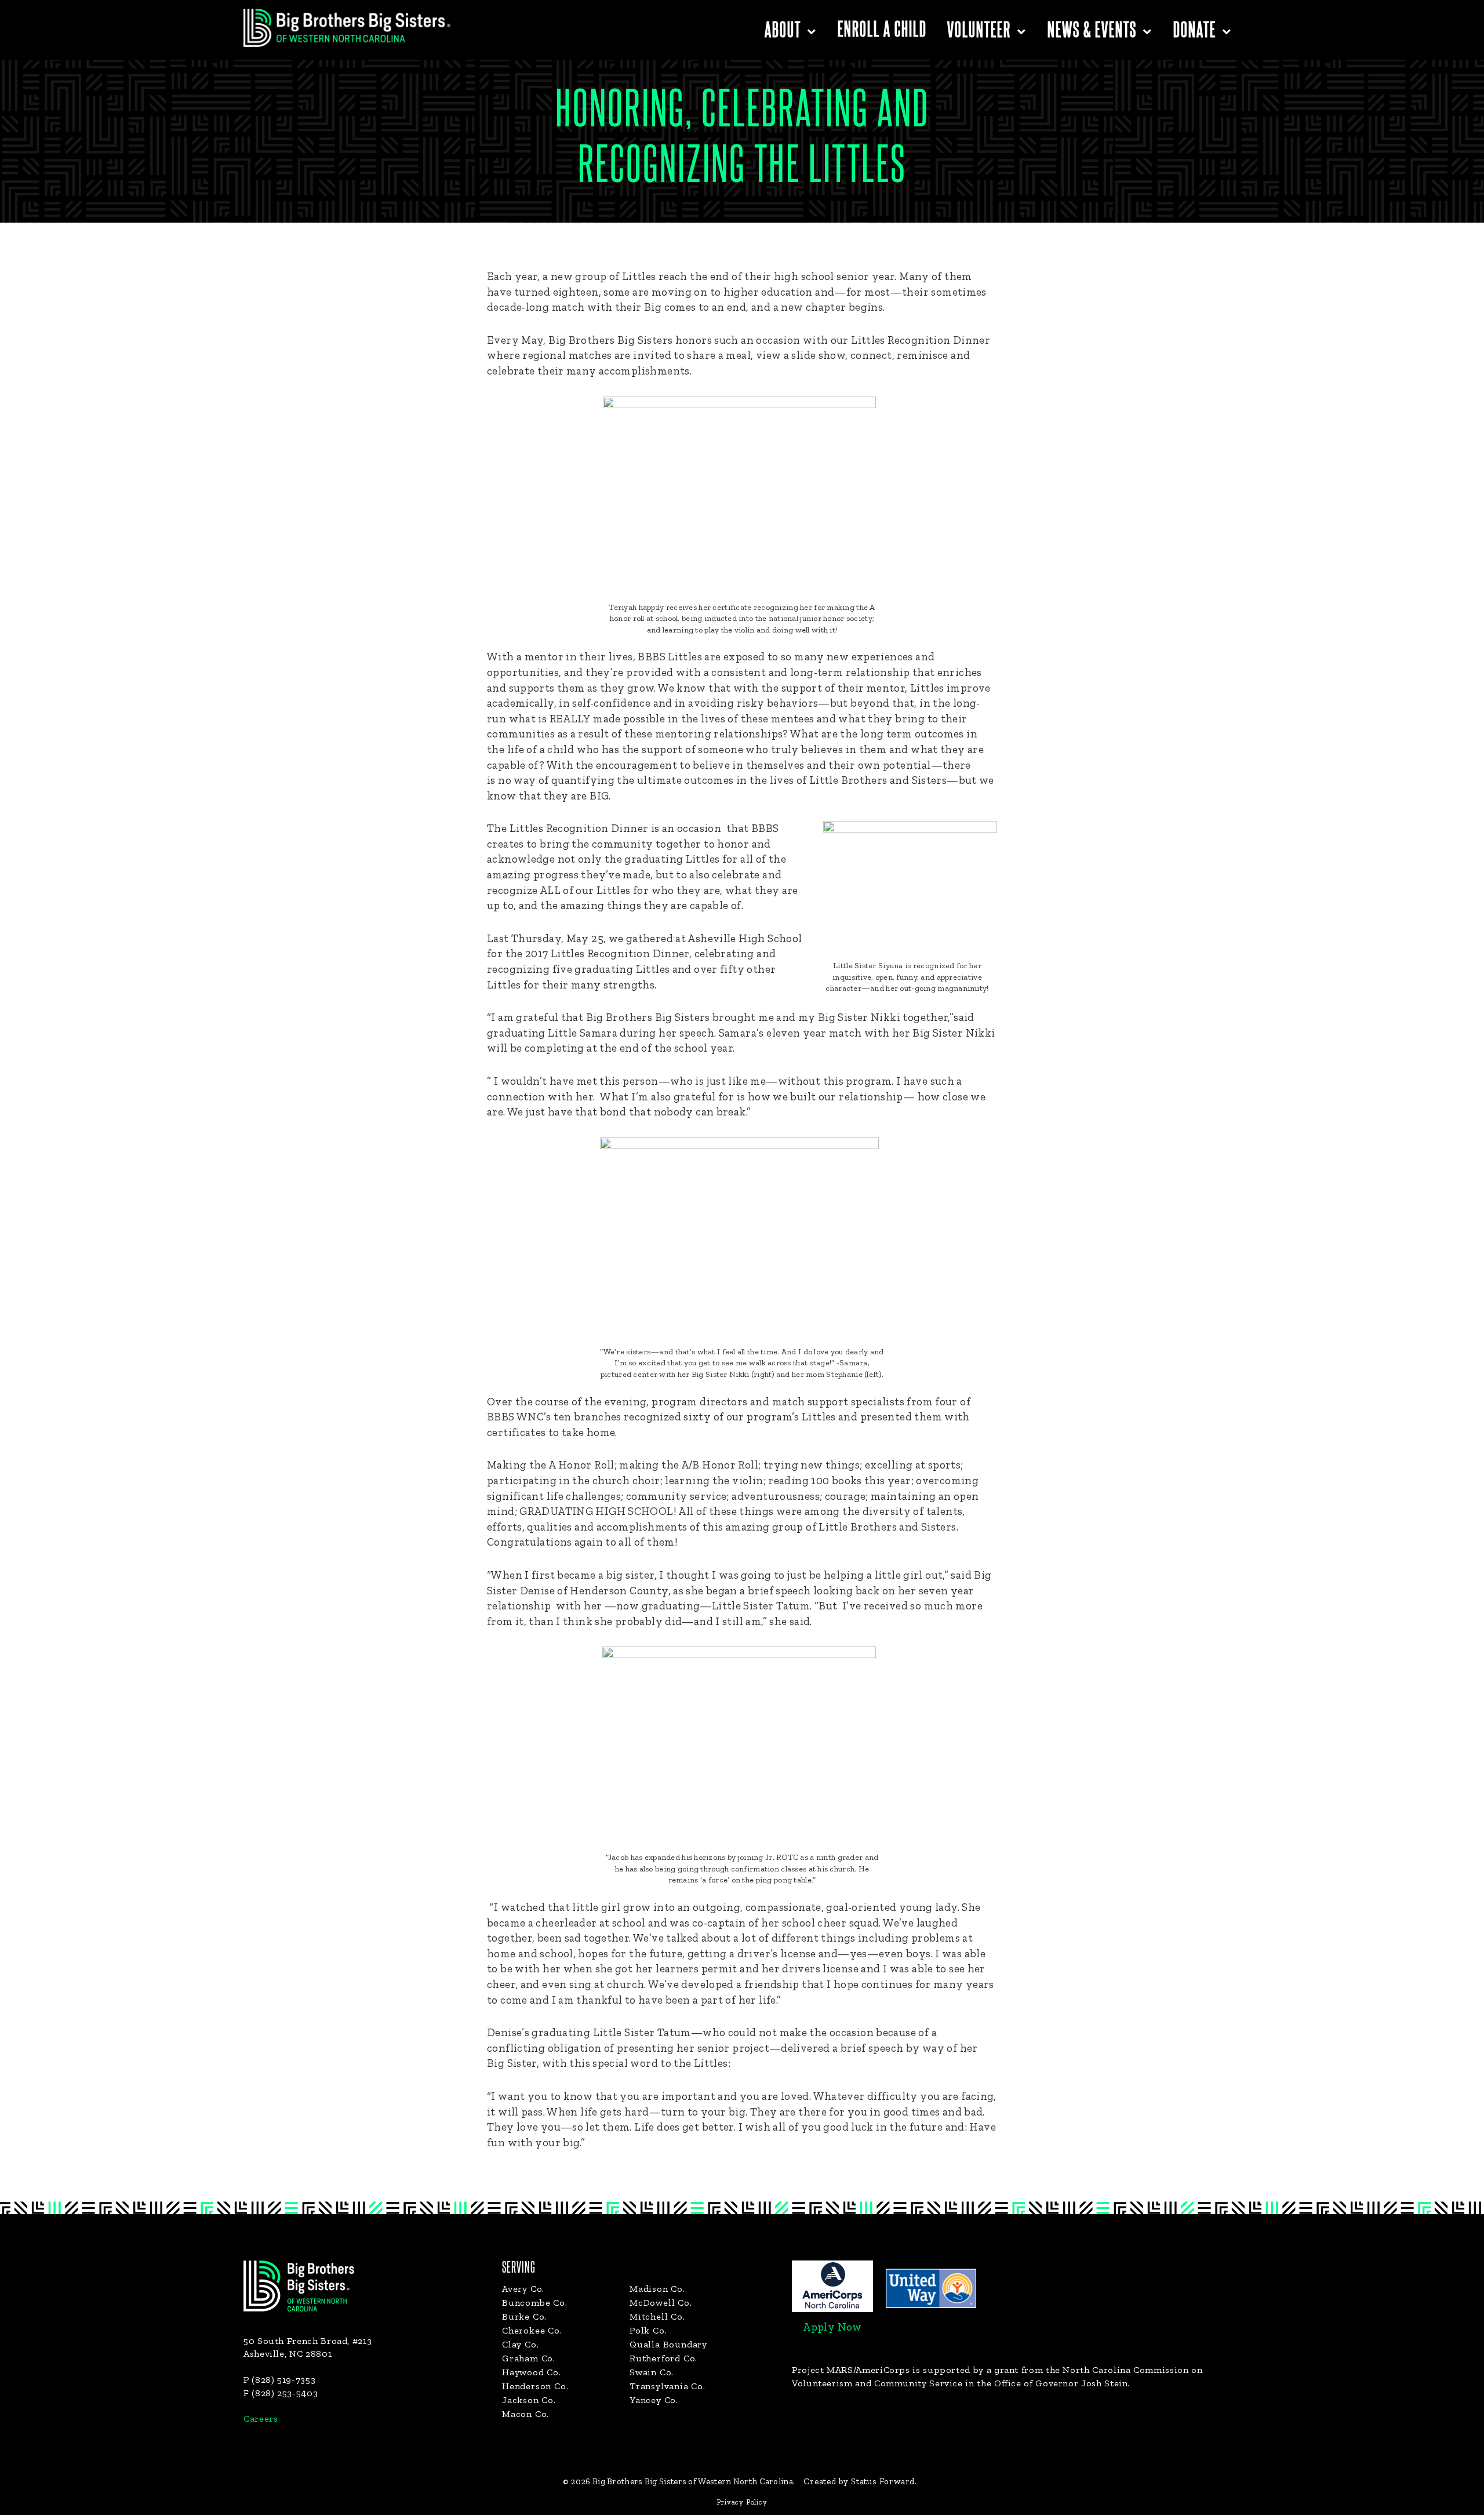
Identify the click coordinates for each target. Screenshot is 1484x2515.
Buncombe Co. (535, 2303)
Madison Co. (657, 2289)
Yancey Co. (654, 2400)
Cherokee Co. (532, 2330)
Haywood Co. (532, 2372)
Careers (261, 2418)
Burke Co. (524, 2316)
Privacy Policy (742, 2502)
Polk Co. (648, 2330)
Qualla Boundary (668, 2344)
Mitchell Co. (657, 2316)
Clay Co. (520, 2344)
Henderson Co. (535, 2386)
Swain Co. (652, 2372)
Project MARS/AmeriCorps (851, 2370)
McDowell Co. (661, 2303)
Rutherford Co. (663, 2358)
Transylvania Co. (668, 2386)
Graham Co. (529, 2358)
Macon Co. (525, 2414)
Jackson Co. (529, 2400)
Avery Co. (523, 2289)
